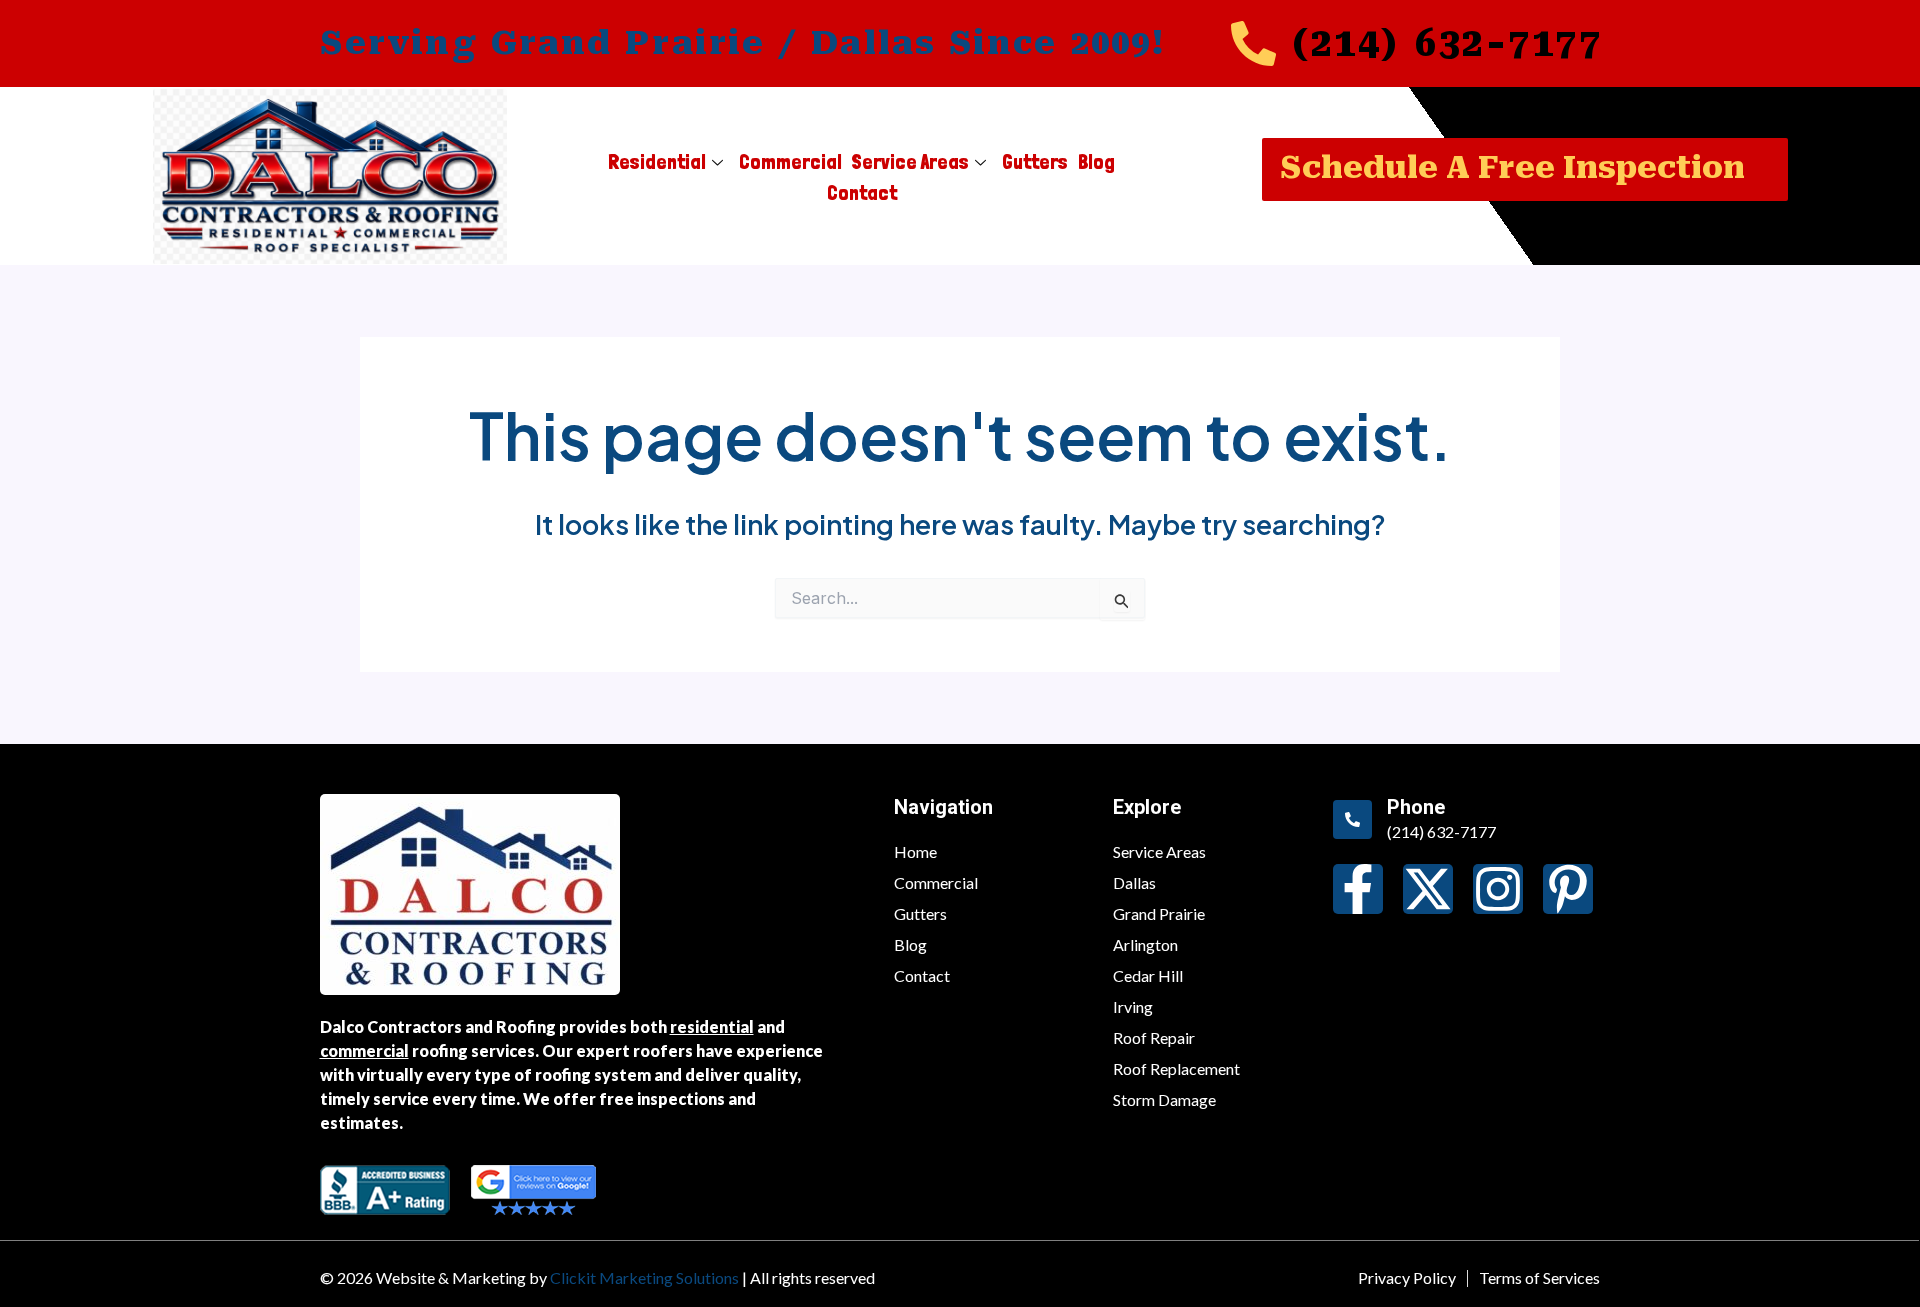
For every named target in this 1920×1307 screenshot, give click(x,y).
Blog (1096, 162)
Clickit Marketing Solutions (644, 1277)
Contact (862, 193)
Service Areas (910, 162)
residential (712, 1026)
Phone (1416, 807)
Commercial (790, 162)
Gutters (1035, 162)
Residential (657, 162)
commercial (364, 1050)
